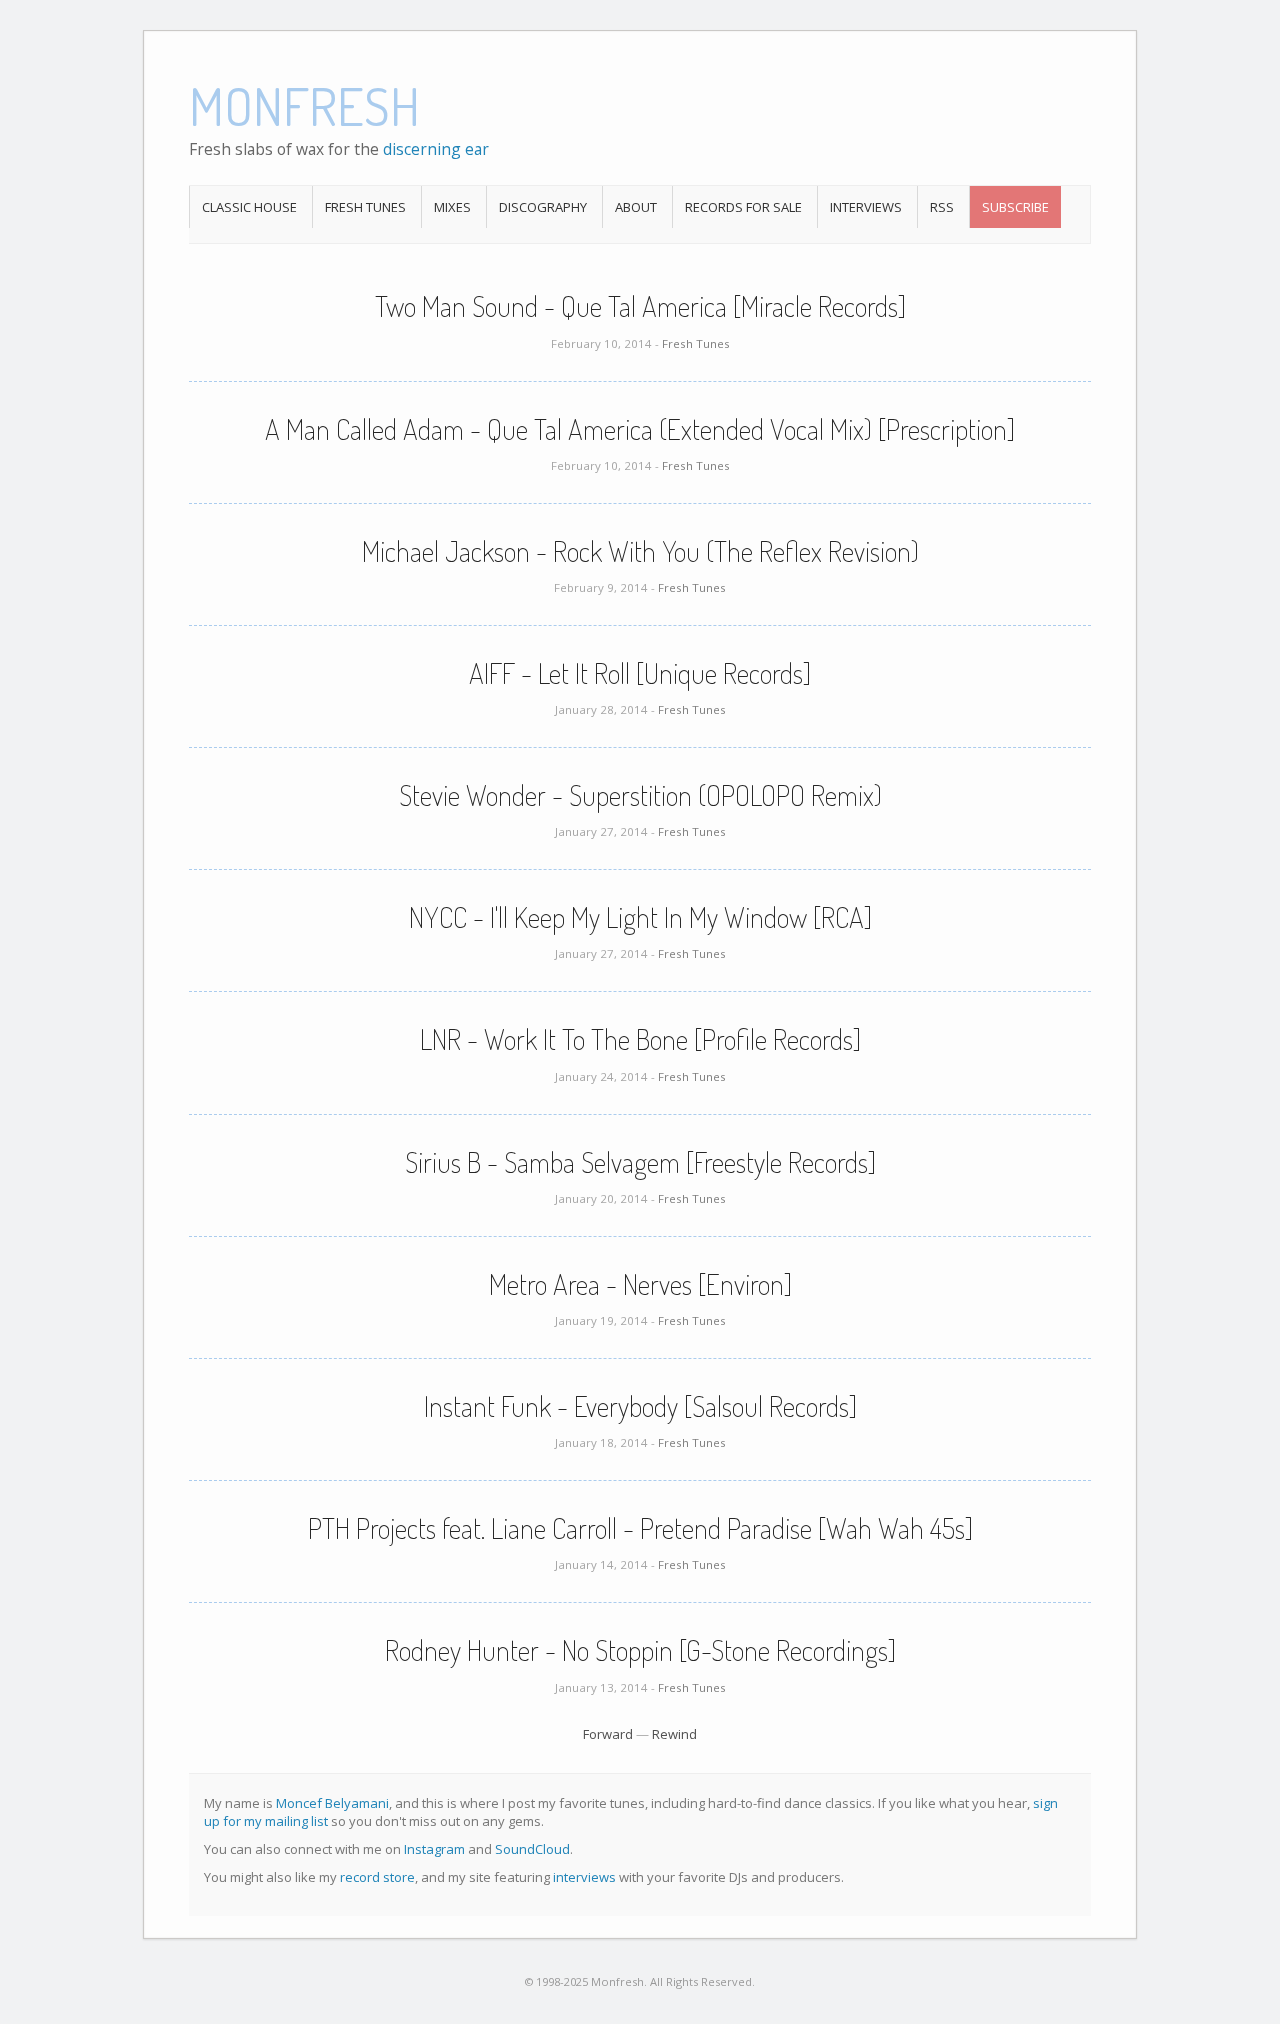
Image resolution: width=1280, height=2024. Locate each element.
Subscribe (1015, 207)
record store (377, 1877)
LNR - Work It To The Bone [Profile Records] (640, 1039)
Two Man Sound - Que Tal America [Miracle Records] (640, 306)
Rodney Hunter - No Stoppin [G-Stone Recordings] (640, 1650)
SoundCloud (532, 1849)
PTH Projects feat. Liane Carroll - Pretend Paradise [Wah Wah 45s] (640, 1528)
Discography (543, 207)
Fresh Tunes (365, 207)
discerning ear (436, 149)
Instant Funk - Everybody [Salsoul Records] (640, 1406)
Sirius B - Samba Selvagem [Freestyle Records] (640, 1162)
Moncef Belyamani (332, 1803)
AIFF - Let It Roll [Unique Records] (640, 673)
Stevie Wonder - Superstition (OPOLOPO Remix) (640, 795)
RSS (942, 207)
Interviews (866, 207)
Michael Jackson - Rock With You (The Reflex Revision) (640, 551)
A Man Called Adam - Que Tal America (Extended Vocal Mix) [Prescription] (640, 429)
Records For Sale (743, 207)
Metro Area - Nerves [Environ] (640, 1284)
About (636, 207)
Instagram (434, 1849)
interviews (584, 1877)
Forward (608, 1734)
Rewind (674, 1734)
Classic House (249, 207)
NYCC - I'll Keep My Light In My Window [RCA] (640, 917)
